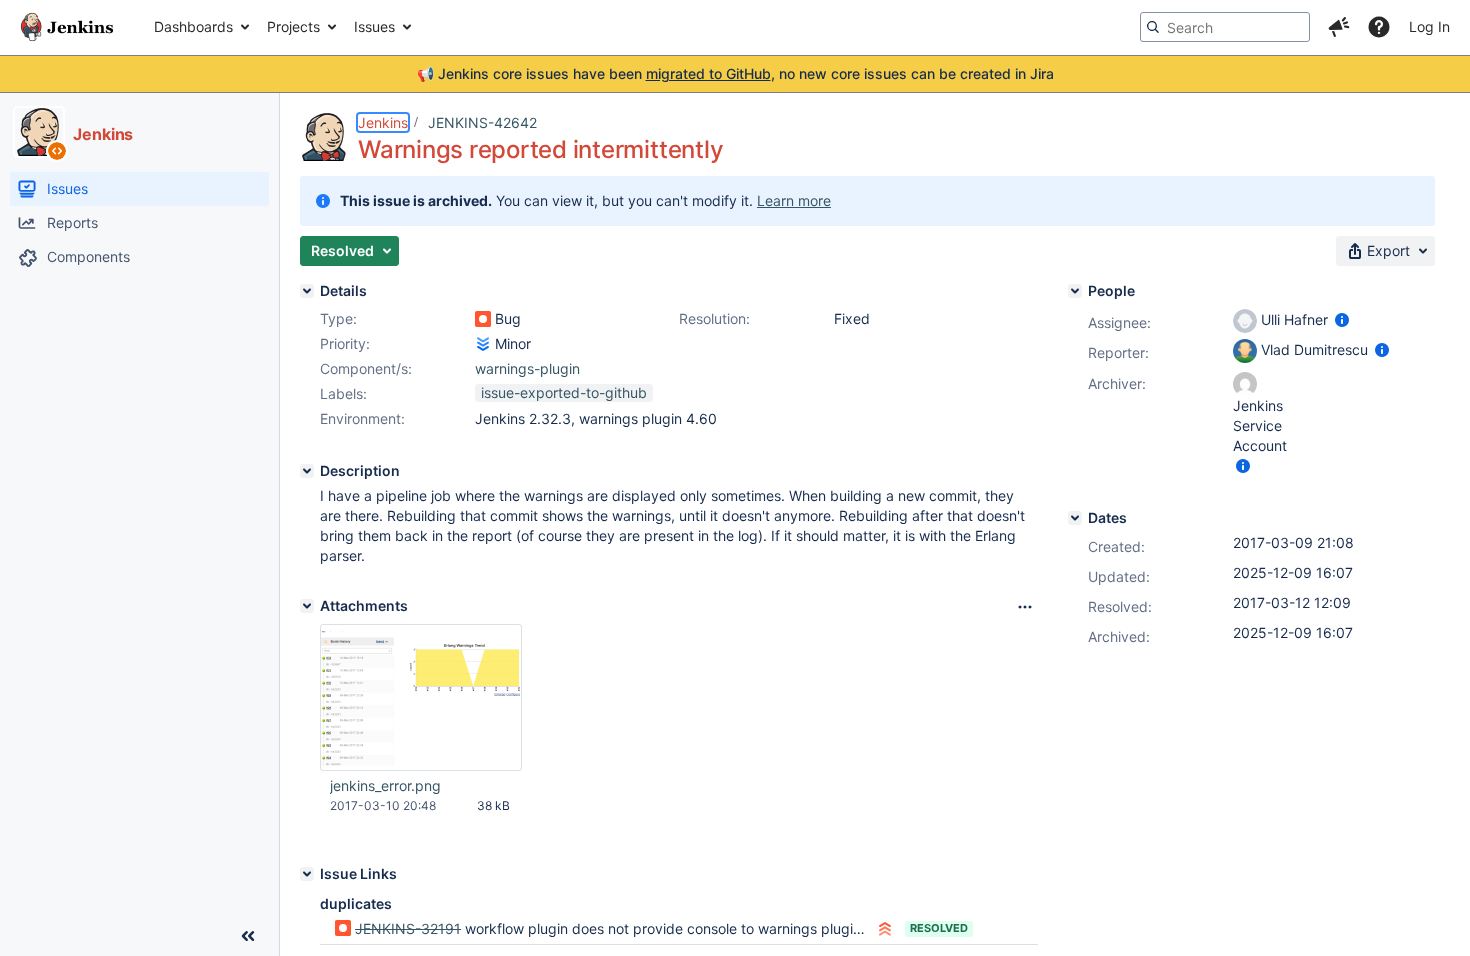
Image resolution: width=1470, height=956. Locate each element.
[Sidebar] (248, 936)
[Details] (307, 291)
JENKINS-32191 (408, 928)
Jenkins (383, 122)
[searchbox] (1225, 27)
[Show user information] (1342, 319)
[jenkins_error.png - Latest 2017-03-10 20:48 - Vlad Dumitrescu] (421, 698)
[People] (1075, 291)
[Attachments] (307, 606)
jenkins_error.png (385, 785)
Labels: (343, 393)
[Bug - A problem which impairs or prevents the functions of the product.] (483, 319)
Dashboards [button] (193, 26)
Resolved (939, 928)
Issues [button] (374, 26)
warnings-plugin (527, 368)
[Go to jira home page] (67, 27)
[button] (1339, 27)
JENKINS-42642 (482, 122)
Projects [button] (293, 26)
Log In (1429, 26)
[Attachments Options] (1025, 607)
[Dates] (1075, 518)
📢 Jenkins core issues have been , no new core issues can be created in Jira (735, 73)
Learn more (794, 200)
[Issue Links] (307, 874)
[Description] (307, 471)
